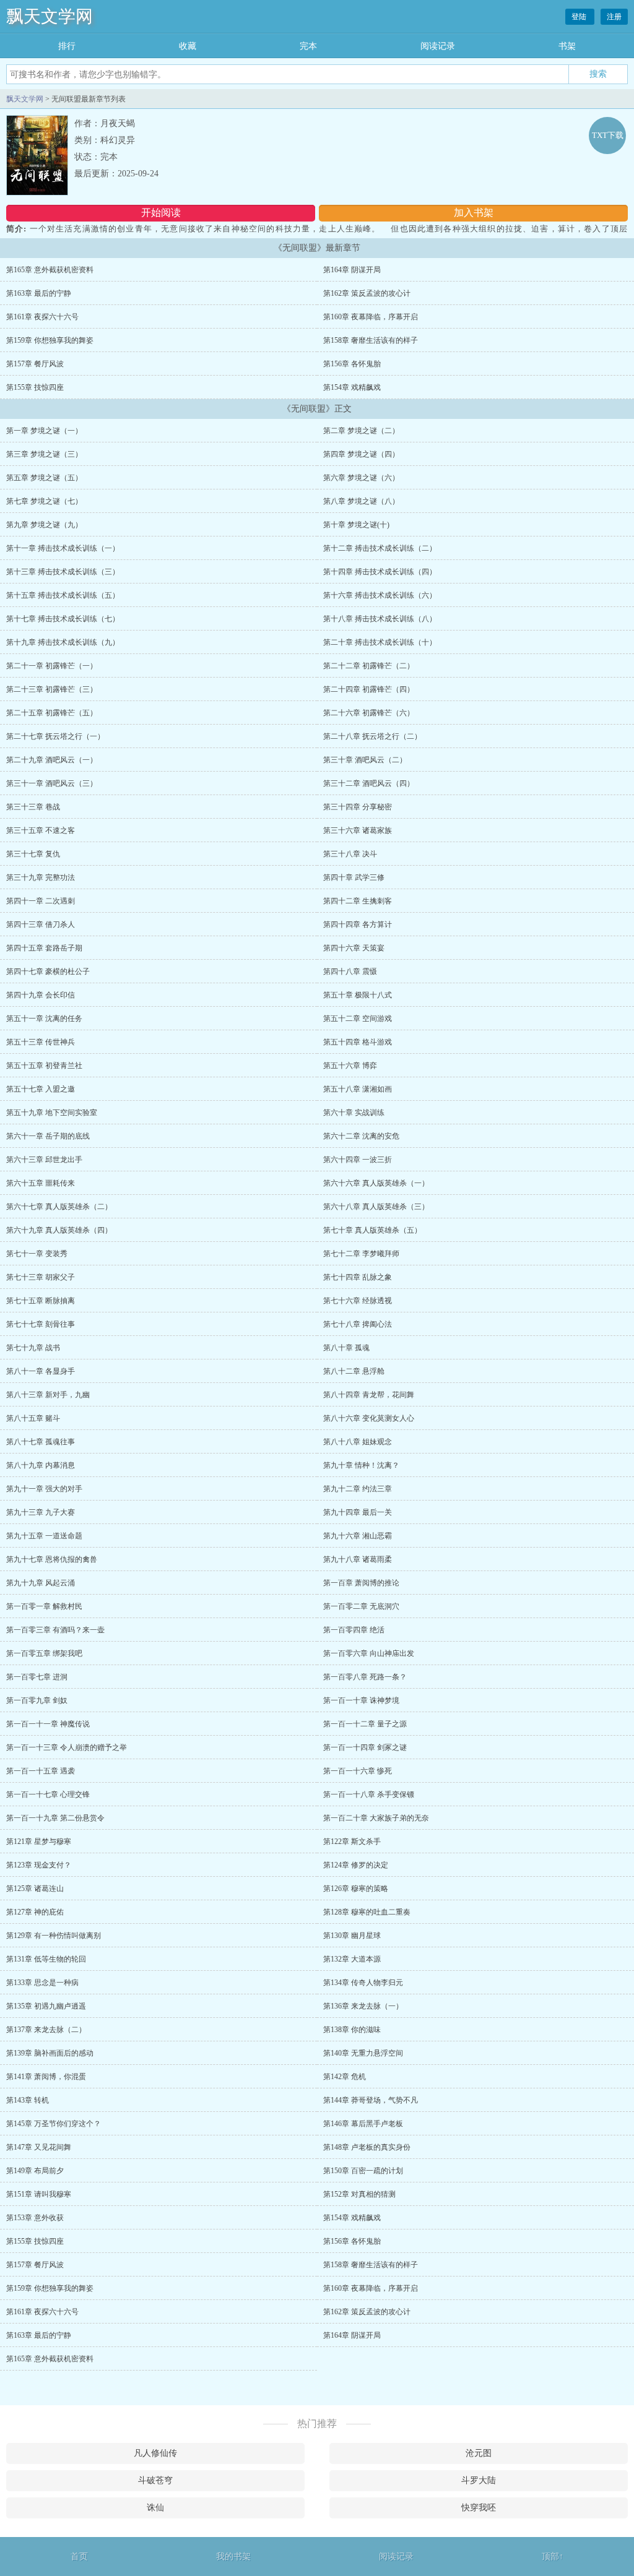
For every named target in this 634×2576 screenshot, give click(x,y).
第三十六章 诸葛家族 (358, 830)
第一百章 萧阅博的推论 (361, 1583)
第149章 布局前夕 (35, 2171)
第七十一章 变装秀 (37, 1254)
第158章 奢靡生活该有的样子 (371, 340)
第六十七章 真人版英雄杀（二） (59, 1207)
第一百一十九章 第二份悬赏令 (55, 1818)
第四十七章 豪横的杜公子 (48, 971)
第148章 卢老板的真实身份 (367, 2147)
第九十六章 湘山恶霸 (358, 1536)
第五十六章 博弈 (350, 1066)
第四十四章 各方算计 (358, 924)
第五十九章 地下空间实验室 (52, 1113)
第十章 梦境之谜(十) (356, 525)
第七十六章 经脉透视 (358, 1301)
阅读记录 (438, 46)
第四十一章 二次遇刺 (41, 901)
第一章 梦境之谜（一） (44, 431)
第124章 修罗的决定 (356, 1865)
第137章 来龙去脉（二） (46, 2030)
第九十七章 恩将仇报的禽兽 (52, 1559)
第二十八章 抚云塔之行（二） (372, 736)
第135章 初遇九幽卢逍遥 (46, 2006)
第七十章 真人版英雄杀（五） (372, 1230)
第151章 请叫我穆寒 (39, 2194)
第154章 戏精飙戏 (352, 387)
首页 (79, 2557)
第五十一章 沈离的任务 (44, 1019)
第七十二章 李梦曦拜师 (361, 1254)
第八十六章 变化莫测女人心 (369, 1418)
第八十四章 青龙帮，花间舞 (369, 1395)
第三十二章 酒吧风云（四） (369, 783)
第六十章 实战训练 (354, 1113)
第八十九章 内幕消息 (41, 1465)
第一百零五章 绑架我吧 (44, 1653)
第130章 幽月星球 (352, 1936)
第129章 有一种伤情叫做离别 (54, 1936)
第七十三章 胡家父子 (41, 1277)
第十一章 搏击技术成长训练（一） (63, 548)
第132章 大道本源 (352, 1959)
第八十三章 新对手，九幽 (48, 1395)
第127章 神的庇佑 (35, 1912)
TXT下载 (608, 135)
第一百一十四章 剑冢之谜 (365, 1747)
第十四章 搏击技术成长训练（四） (380, 572)
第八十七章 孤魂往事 (41, 1442)
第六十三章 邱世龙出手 (44, 1160)
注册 (614, 17)
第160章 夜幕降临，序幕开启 (371, 317)
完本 (308, 46)
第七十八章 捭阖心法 (358, 1324)
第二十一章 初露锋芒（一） (52, 666)
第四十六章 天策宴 (354, 948)
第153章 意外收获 (35, 2218)
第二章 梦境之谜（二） (361, 431)
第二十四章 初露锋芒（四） (369, 689)
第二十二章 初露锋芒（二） (369, 666)
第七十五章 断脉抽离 (41, 1301)
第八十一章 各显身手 (41, 1371)
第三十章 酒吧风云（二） (365, 760)
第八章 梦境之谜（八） (361, 501)
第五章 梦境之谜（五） (44, 478)
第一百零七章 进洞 (37, 1677)
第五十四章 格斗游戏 (358, 1042)
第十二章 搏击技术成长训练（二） (380, 548)
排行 (67, 46)
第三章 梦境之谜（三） (44, 454)
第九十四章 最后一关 (358, 1512)
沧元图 (479, 2453)
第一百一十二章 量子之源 (365, 1724)
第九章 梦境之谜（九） (44, 525)
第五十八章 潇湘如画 (358, 1089)
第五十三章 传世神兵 (41, 1042)
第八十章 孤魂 (346, 1348)
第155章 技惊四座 (35, 387)
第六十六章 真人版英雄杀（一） (376, 1183)
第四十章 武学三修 (354, 877)
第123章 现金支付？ (39, 1865)
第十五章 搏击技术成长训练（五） (63, 595)
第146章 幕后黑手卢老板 (363, 2124)
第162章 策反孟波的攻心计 (367, 293)
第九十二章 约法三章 (358, 1489)
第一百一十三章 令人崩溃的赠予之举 (67, 1747)
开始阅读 (161, 213)
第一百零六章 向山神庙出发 (369, 1653)
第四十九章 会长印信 (41, 995)
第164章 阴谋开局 (352, 270)
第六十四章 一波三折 (358, 1160)
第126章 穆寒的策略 (356, 1889)
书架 (567, 46)
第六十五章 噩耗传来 (41, 1183)
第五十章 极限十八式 (358, 995)
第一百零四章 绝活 (354, 1630)
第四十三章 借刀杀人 (41, 924)
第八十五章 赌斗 (33, 1418)
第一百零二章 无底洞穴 (361, 1606)
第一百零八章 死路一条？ (365, 1677)
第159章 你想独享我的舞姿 (50, 340)
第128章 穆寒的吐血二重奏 (367, 1912)
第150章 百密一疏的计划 (363, 2171)
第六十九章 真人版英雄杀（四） (59, 1230)
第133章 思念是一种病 (42, 1983)
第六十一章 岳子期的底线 (48, 1136)
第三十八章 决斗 (350, 854)
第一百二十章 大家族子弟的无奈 (376, 1818)
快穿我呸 (479, 2508)
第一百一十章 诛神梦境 (361, 1700)
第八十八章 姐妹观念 (358, 1442)
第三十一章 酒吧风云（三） (52, 783)
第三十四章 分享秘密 (358, 807)
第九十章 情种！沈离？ (361, 1465)
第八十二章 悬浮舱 (354, 1371)
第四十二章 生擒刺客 (358, 901)
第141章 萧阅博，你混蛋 (46, 2077)
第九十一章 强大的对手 (44, 1489)
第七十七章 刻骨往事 (41, 1324)
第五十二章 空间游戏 (358, 1019)
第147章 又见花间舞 (39, 2147)
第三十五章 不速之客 (41, 830)
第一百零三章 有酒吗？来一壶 (55, 1630)
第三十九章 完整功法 (41, 877)
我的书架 (233, 2557)
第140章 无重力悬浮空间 (363, 2053)
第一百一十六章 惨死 (358, 1771)
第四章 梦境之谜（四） (361, 454)
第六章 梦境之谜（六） (361, 478)
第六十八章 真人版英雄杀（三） (376, 1207)
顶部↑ (553, 2557)
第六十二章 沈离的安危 (361, 1136)
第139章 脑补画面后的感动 (50, 2053)
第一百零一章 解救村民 (44, 1606)
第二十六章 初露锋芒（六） (369, 713)
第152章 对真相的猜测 (359, 2194)
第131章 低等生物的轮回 (46, 1959)
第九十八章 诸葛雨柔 (358, 1559)
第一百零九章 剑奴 (37, 1700)
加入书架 (474, 213)
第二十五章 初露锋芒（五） (52, 713)
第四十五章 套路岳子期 (44, 948)
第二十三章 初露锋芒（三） (52, 689)
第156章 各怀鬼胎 (352, 364)
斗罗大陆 (479, 2480)
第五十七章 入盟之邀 (41, 1089)
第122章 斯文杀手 (352, 1842)
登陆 (580, 17)
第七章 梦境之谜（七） (44, 501)
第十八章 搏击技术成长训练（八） (380, 619)
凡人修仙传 (155, 2453)
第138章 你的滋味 (352, 2030)
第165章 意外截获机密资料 (50, 270)
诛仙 (155, 2508)
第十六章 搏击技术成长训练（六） (380, 595)
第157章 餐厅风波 (35, 364)
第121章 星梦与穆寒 (39, 1842)
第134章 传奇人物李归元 (363, 1983)
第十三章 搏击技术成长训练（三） (63, 572)
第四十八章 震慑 (350, 971)
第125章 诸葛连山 (35, 1889)
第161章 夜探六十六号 (42, 317)
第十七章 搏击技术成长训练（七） (63, 619)
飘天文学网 (50, 16)
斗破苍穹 (155, 2480)
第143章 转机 (28, 2100)
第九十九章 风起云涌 (41, 1583)
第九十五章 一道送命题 (44, 1536)
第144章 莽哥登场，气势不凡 (371, 2100)
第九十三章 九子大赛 (41, 1512)
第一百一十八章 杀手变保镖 (369, 1794)
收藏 (188, 46)
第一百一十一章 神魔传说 (48, 1724)
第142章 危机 (345, 2077)
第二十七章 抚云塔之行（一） (55, 736)
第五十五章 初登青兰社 (44, 1066)
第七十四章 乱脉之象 (358, 1277)
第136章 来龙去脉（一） (363, 2006)
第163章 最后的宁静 (39, 293)
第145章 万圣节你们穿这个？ (54, 2124)
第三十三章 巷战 (33, 807)
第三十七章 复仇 (33, 854)
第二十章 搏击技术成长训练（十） (380, 642)
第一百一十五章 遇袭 (41, 1771)
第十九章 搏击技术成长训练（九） (63, 642)
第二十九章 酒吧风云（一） (52, 760)
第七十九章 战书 (33, 1348)
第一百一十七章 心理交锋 (48, 1794)
